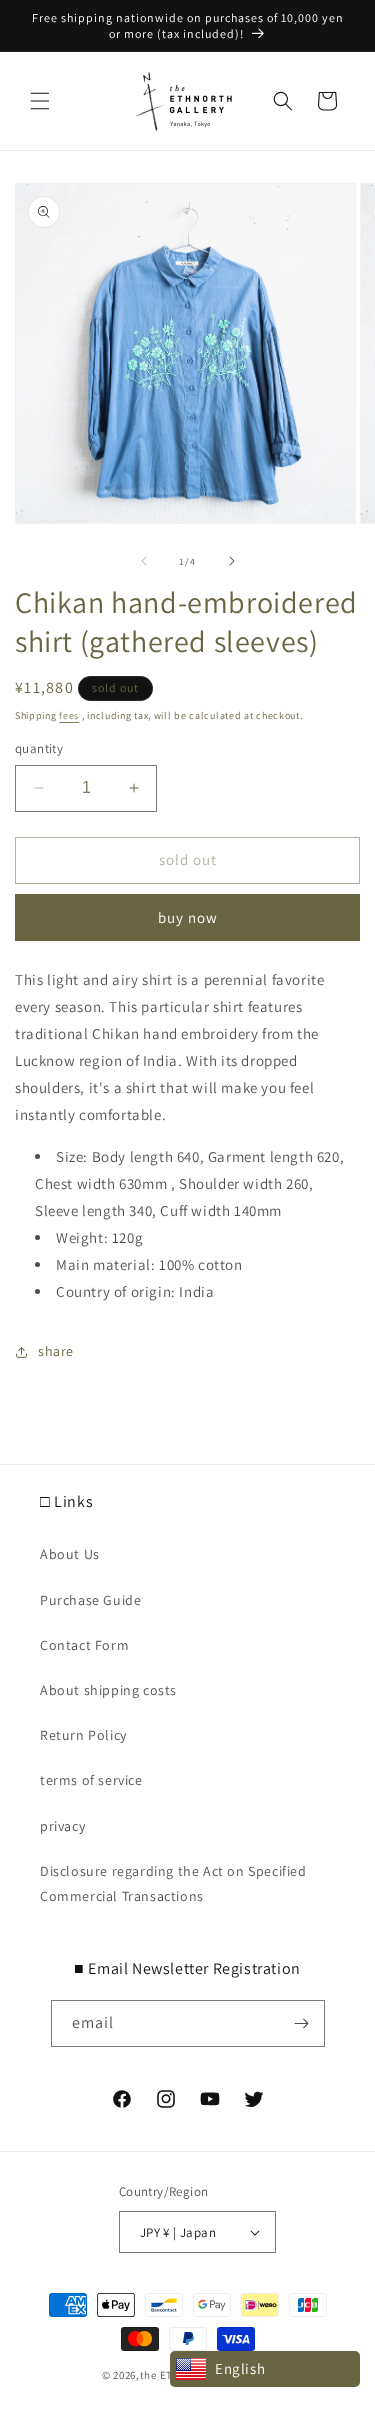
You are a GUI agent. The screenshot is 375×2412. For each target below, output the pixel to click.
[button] (40, 101)
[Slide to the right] (232, 561)
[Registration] (302, 2023)
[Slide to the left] (144, 561)
